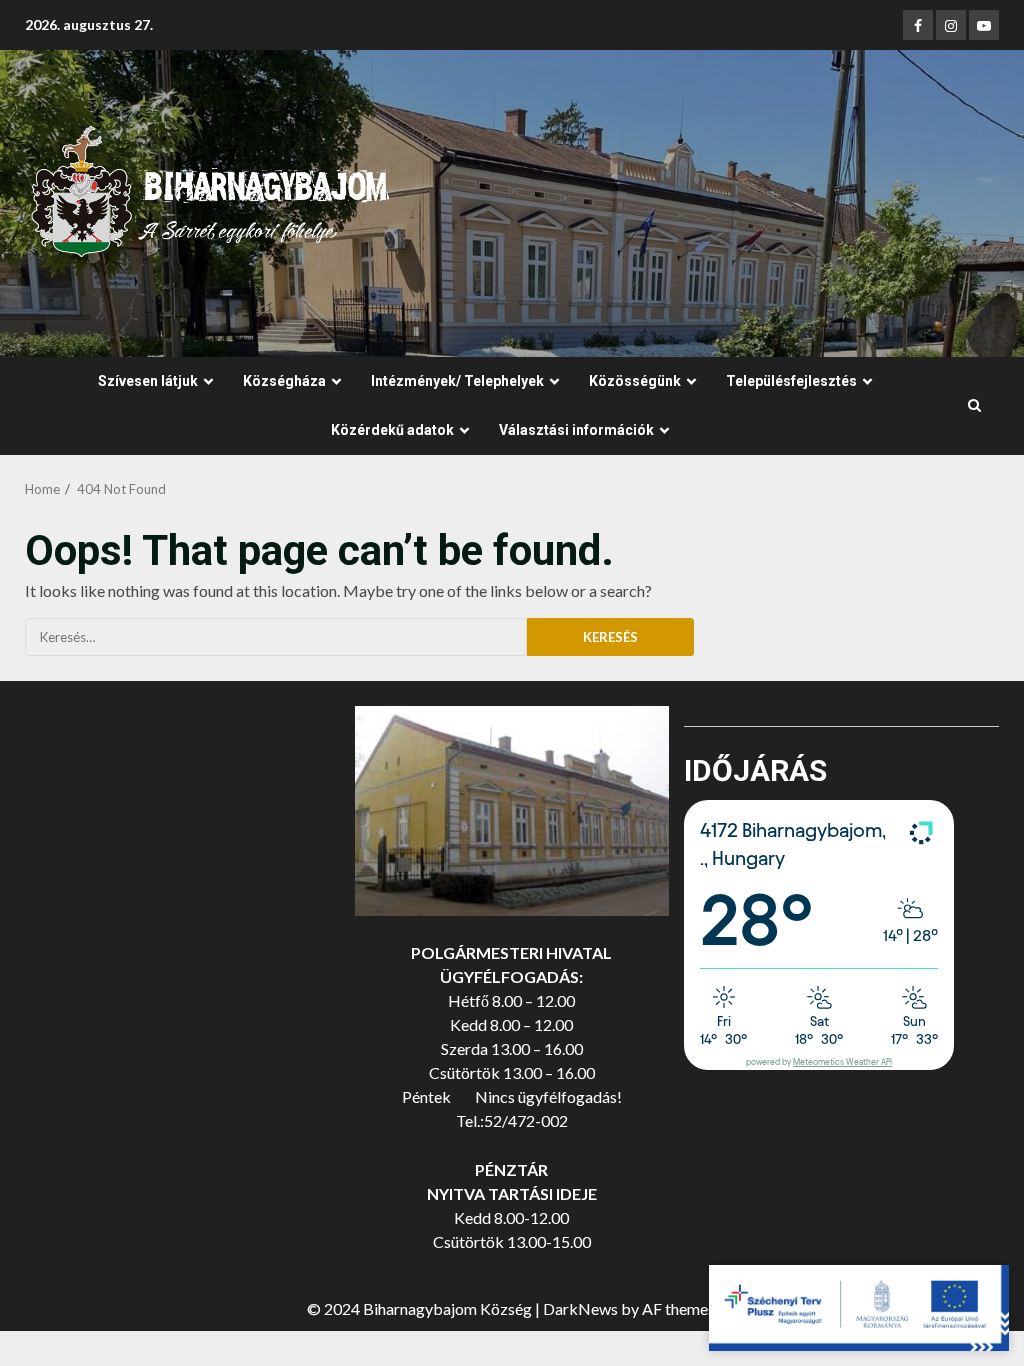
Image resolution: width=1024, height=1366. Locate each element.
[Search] (974, 406)
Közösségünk (635, 381)
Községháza (284, 381)
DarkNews (580, 1308)
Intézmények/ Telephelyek (457, 381)
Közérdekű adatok (392, 430)
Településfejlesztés (791, 381)
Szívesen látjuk (148, 381)
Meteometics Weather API (842, 1062)
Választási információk (576, 430)
